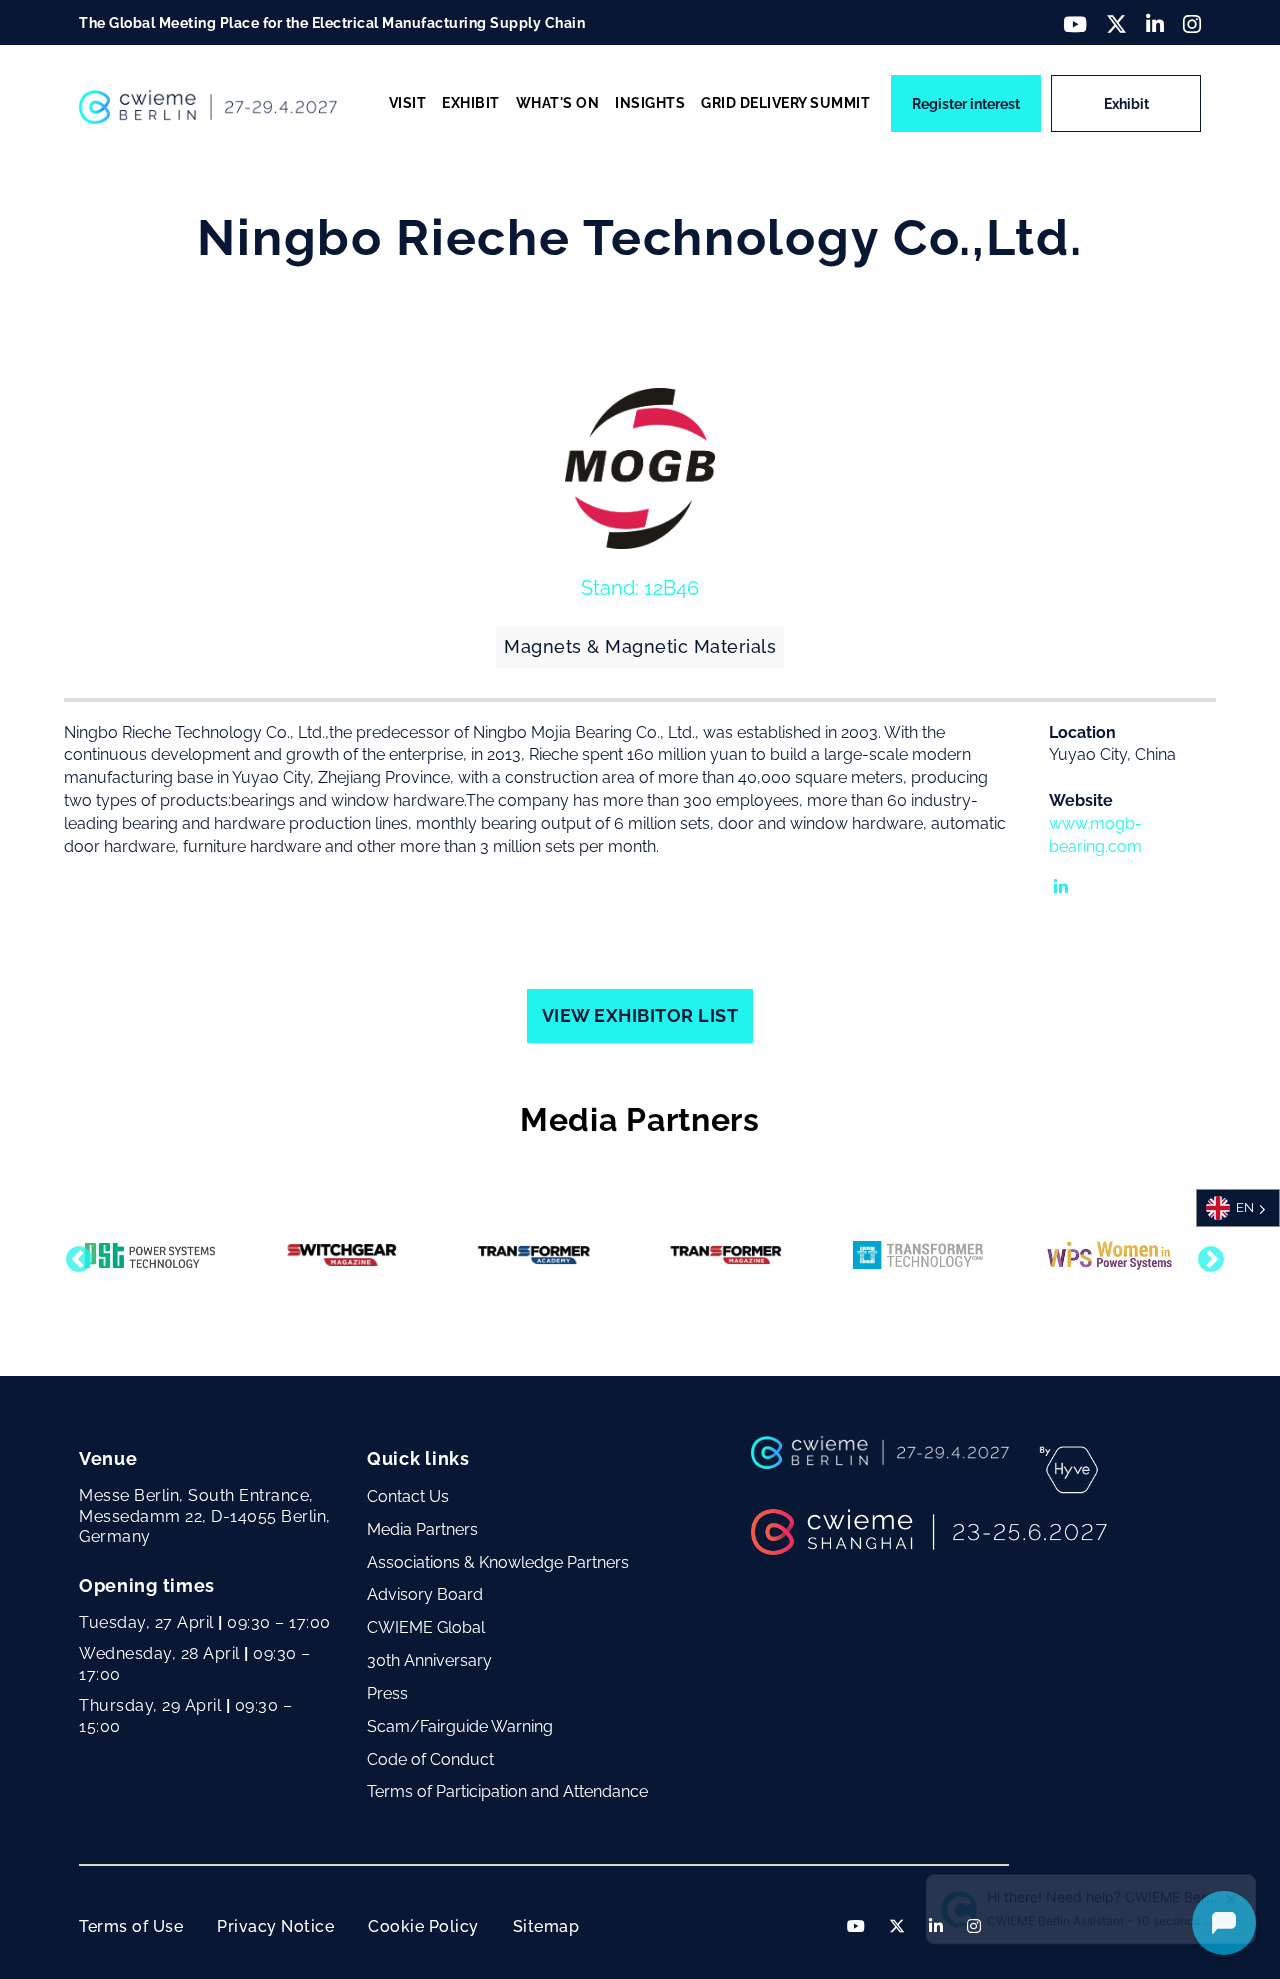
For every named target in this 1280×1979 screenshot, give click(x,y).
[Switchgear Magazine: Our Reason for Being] (342, 1255)
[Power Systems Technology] (150, 1255)
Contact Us (408, 1496)
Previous (74, 1255)
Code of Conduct (430, 1759)
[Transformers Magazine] (726, 1255)
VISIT (408, 103)
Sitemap (546, 1926)
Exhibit (1126, 104)
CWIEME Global (426, 1627)
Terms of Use (131, 1926)
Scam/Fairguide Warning (460, 1726)
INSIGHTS (650, 103)
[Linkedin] (1049, 874)
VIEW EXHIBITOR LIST (640, 1015)
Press (387, 1693)
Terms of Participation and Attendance (507, 1791)
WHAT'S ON (558, 103)
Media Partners (422, 1529)
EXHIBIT (471, 103)
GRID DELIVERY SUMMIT (785, 103)
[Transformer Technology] (918, 1255)
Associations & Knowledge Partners (498, 1562)
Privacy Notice (275, 1926)
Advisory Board (425, 1594)
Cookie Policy (423, 1926)
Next (1206, 1255)
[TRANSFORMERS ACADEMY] (534, 1255)
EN (1245, 1207)
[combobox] (1238, 1208)
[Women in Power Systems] (1110, 1255)
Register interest (966, 104)
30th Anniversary (429, 1660)
